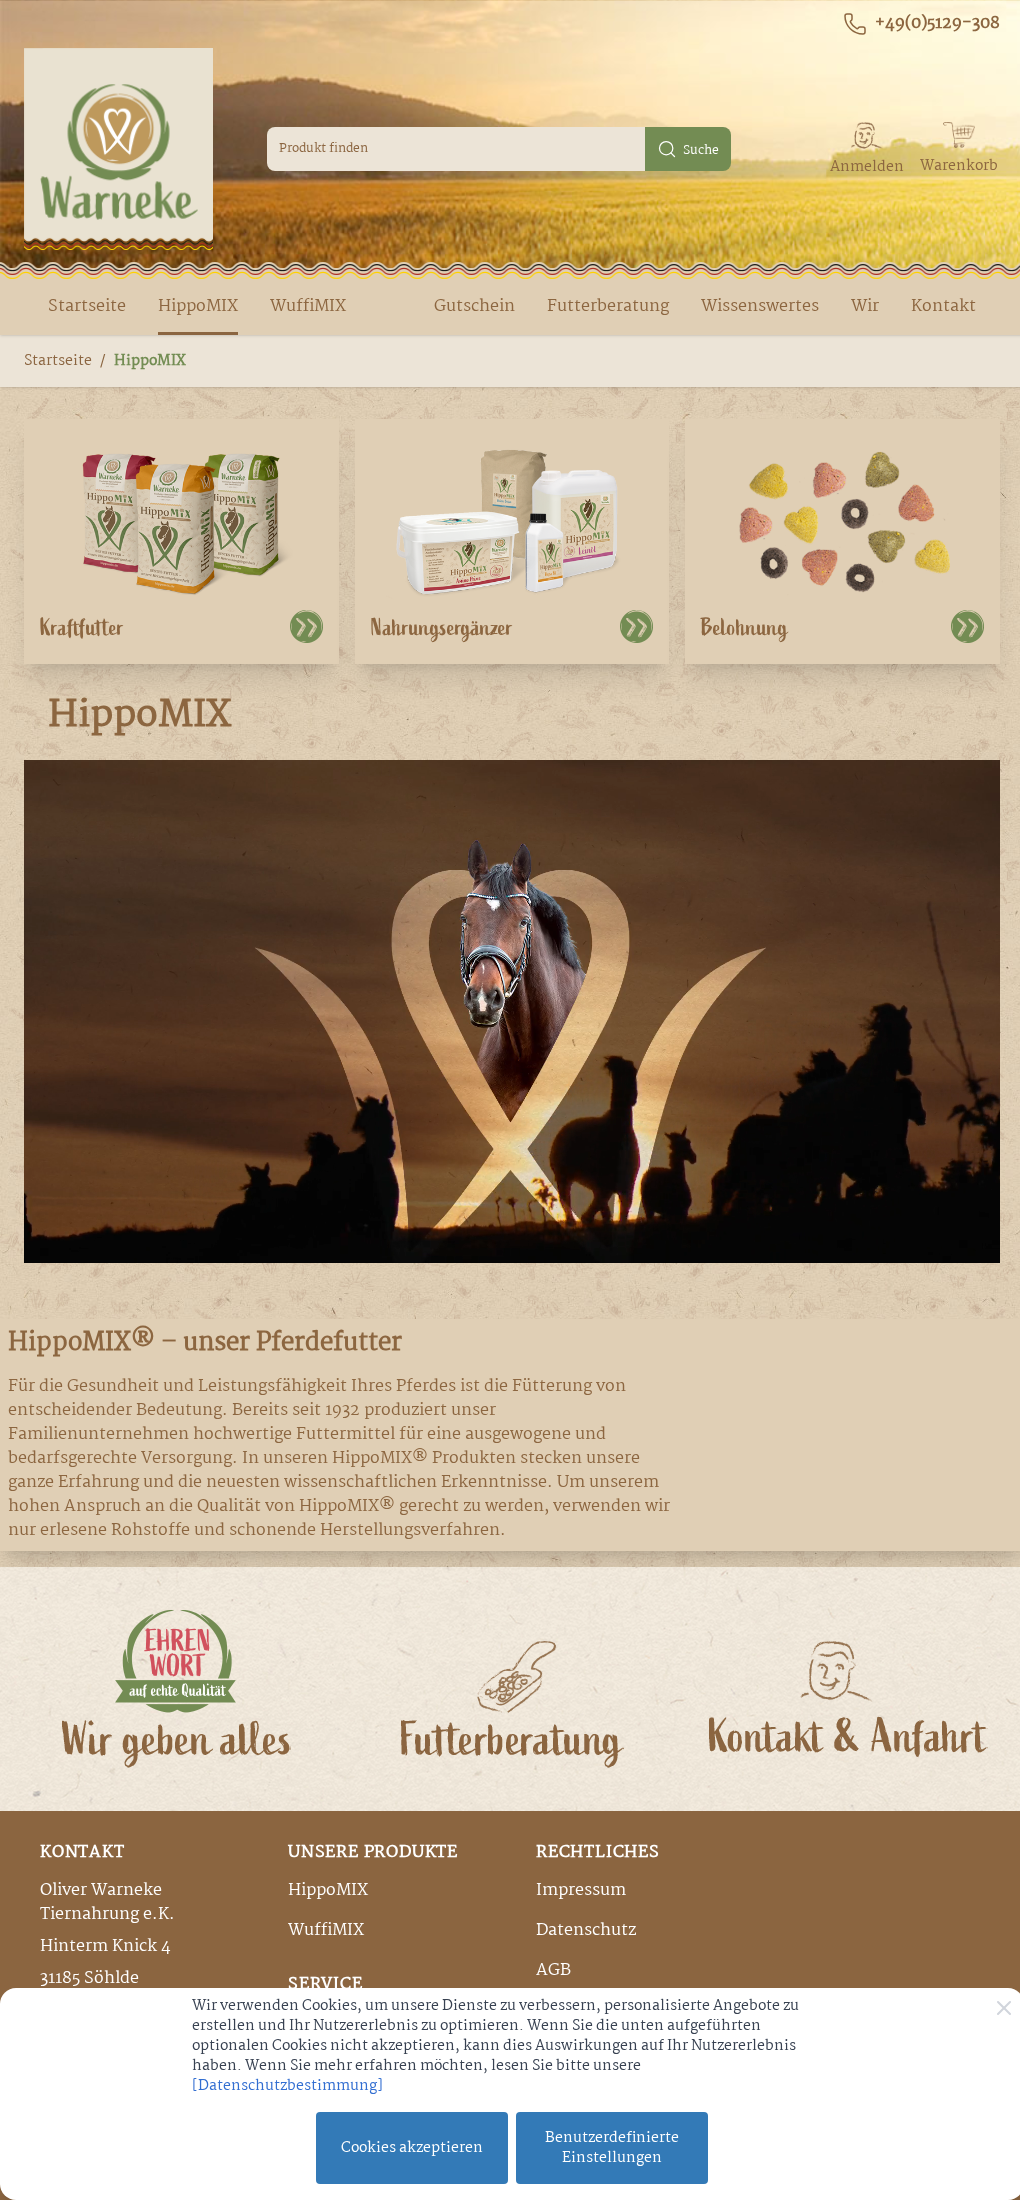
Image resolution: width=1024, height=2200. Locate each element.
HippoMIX (198, 306)
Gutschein (474, 306)
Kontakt (943, 306)
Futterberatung (608, 306)
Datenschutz (586, 1930)
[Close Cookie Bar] (1004, 2008)
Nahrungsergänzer (442, 628)
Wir (865, 306)
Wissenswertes (760, 306)
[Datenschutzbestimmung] (287, 2086)
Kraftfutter (82, 628)
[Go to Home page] (118, 149)
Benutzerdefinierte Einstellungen (612, 2148)
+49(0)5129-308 (937, 24)
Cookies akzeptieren (412, 2148)
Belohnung (744, 628)
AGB (553, 1970)
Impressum (581, 1890)
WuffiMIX (308, 306)
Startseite (87, 306)
